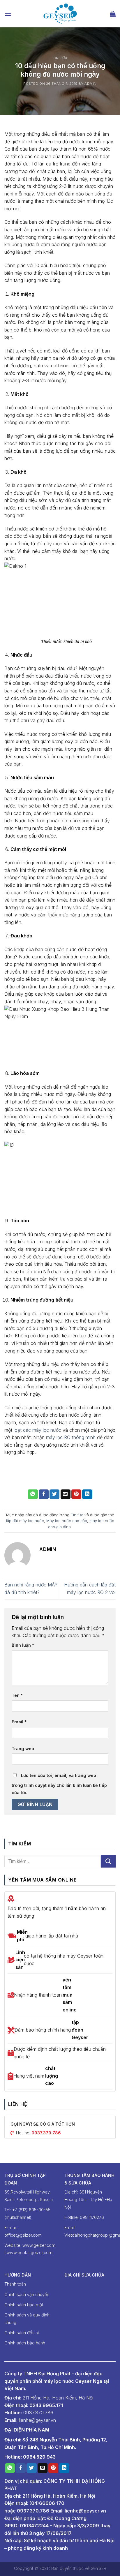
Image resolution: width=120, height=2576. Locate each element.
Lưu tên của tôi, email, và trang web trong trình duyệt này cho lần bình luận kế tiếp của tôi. (59, 1784)
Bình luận (23, 1645)
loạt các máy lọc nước (37, 1430)
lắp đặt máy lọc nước (25, 1521)
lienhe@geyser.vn (85, 2511)
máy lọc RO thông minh (71, 1437)
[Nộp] (108, 1861)
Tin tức (60, 58)
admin (91, 84)
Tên (17, 1695)
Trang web (23, 1749)
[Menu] (8, 14)
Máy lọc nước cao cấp (67, 1521)
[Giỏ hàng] (113, 14)
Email (19, 1722)
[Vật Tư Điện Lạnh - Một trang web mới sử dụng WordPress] (60, 14)
